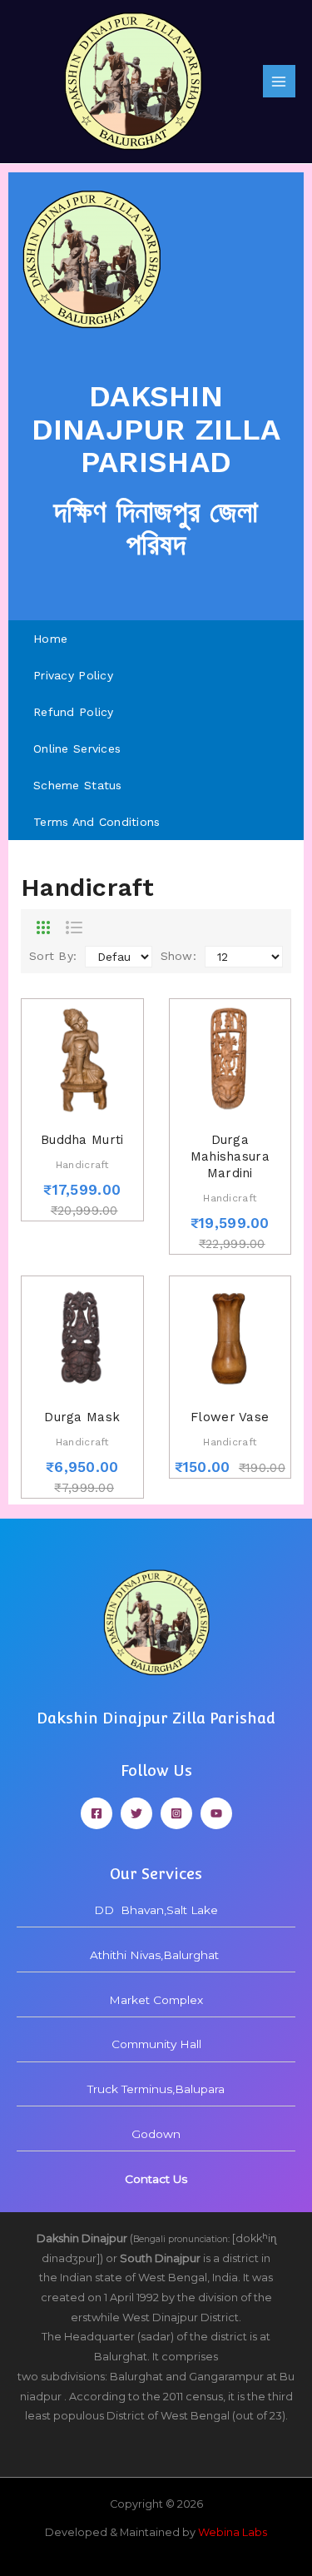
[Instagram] (176, 1813)
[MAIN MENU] (279, 81)
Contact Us (156, 2179)
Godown (156, 2134)
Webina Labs (233, 2532)
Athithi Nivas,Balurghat (156, 1955)
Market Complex (156, 2000)
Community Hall (156, 2044)
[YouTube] (216, 1813)
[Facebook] (97, 1813)
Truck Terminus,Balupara (156, 2089)
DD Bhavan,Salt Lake (156, 1910)
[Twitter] (136, 1813)
